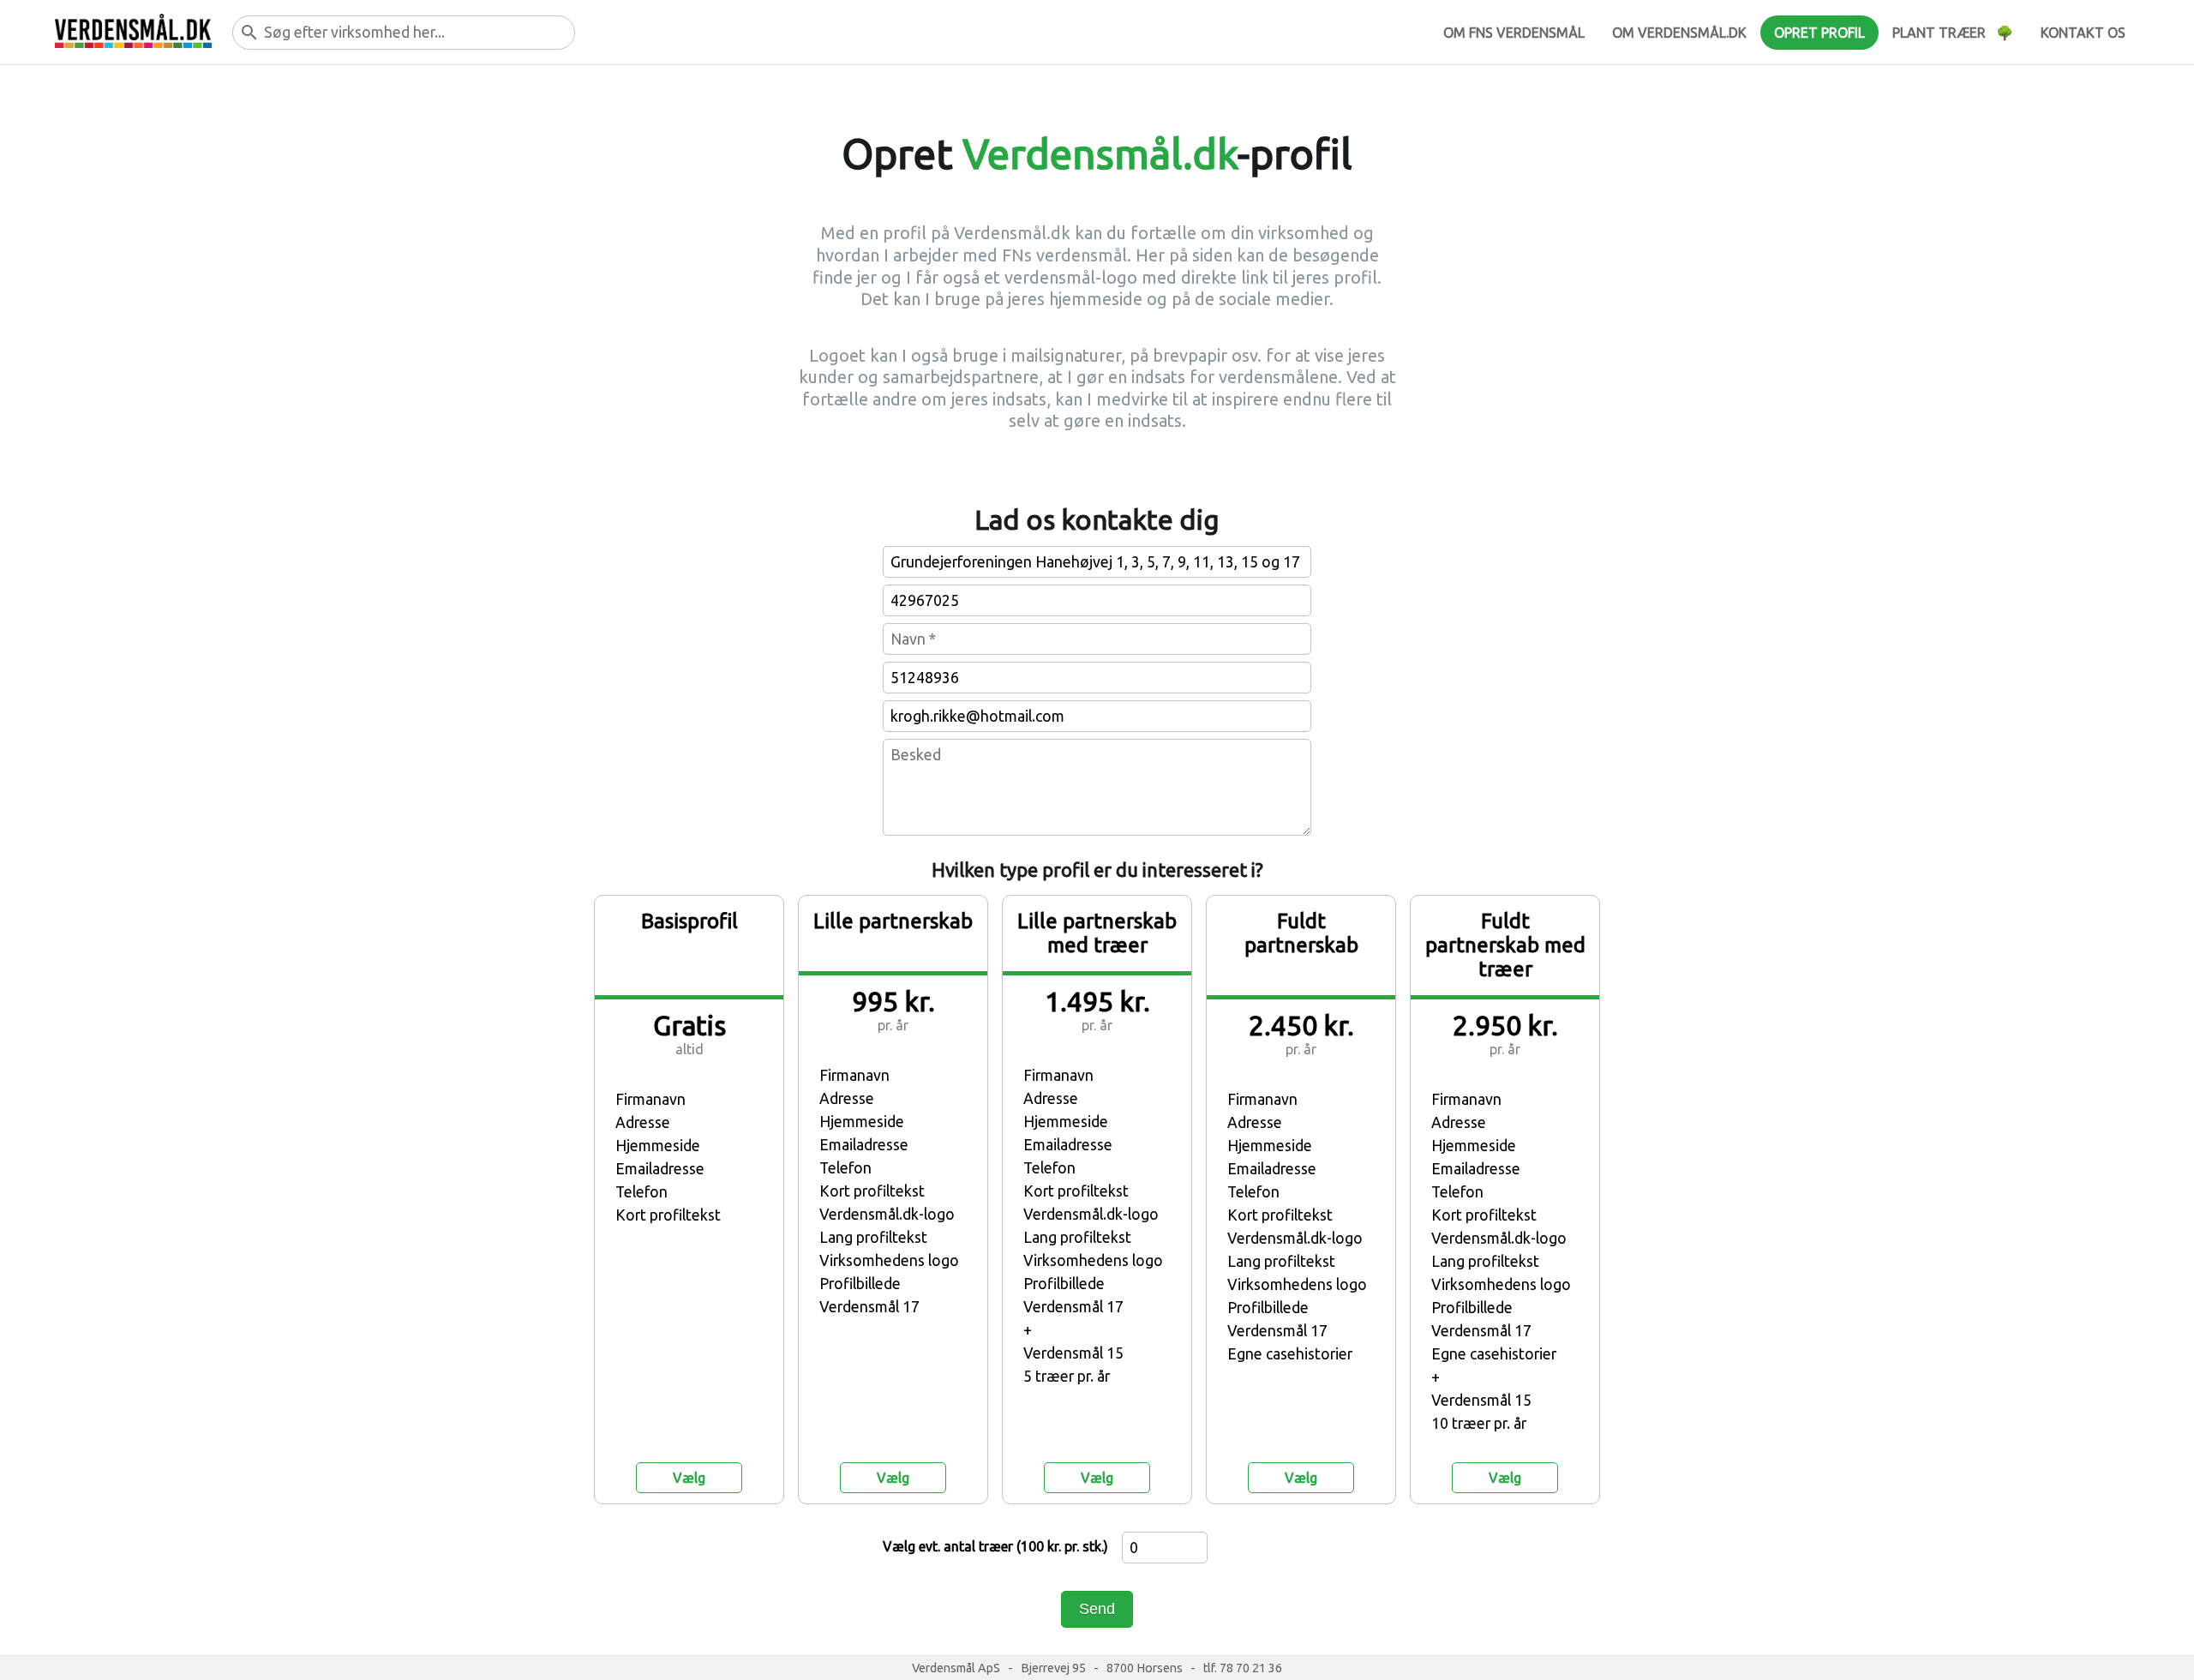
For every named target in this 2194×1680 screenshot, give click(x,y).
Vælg (689, 1478)
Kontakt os (2083, 33)
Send (1097, 1609)
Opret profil (1819, 33)
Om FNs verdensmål (1514, 33)
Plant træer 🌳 (1953, 33)
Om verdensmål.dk (1679, 33)
